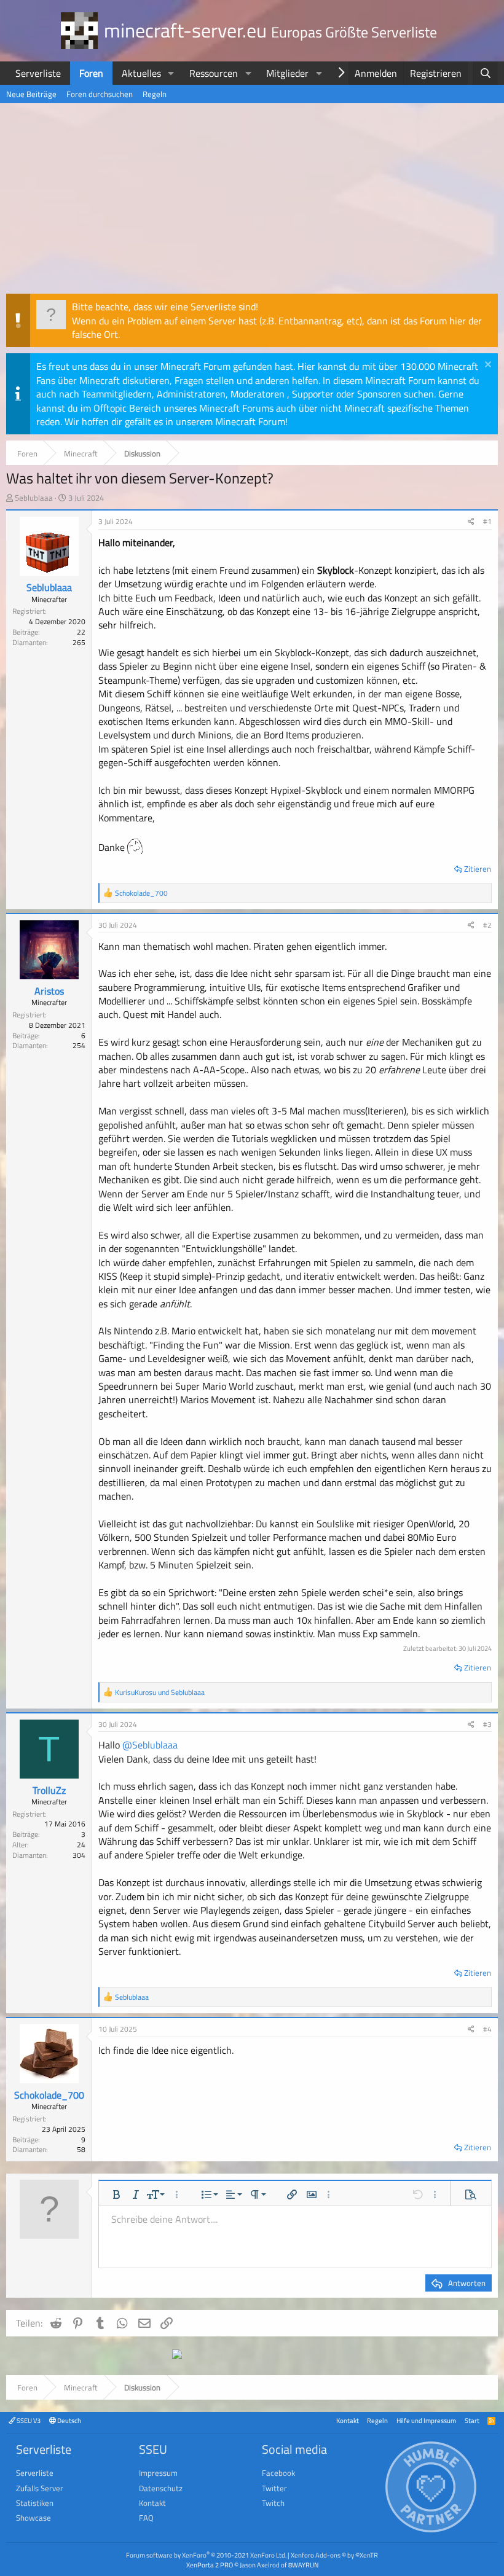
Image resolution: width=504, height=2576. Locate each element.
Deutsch (69, 2420)
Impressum (158, 2473)
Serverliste (38, 73)
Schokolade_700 (49, 2095)
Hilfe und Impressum (426, 2420)
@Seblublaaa (150, 1745)
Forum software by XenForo (206, 2555)
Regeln (155, 94)
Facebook (278, 2473)
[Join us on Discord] (177, 2355)
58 (81, 2149)
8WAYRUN (303, 2565)
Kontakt (348, 2420)
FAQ (146, 2518)
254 (79, 1045)
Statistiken (35, 2503)
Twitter (274, 2488)
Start (472, 2420)
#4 (487, 2029)
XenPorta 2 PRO (210, 2565)
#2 (487, 925)
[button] (171, 73)
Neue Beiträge (31, 94)
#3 (487, 1724)
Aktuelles (141, 73)
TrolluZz (49, 1790)
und (160, 1692)
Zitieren (478, 869)
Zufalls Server (40, 2488)
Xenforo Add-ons (334, 2555)
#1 (487, 521)
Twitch (273, 2503)
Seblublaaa (34, 498)
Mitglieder (287, 73)
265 (79, 642)
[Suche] (485, 73)
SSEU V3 (28, 2420)
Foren (91, 73)
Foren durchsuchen (100, 94)
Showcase (33, 2518)
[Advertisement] (252, 202)
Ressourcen (214, 73)
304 (79, 1855)
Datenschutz (161, 2488)
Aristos (49, 991)
